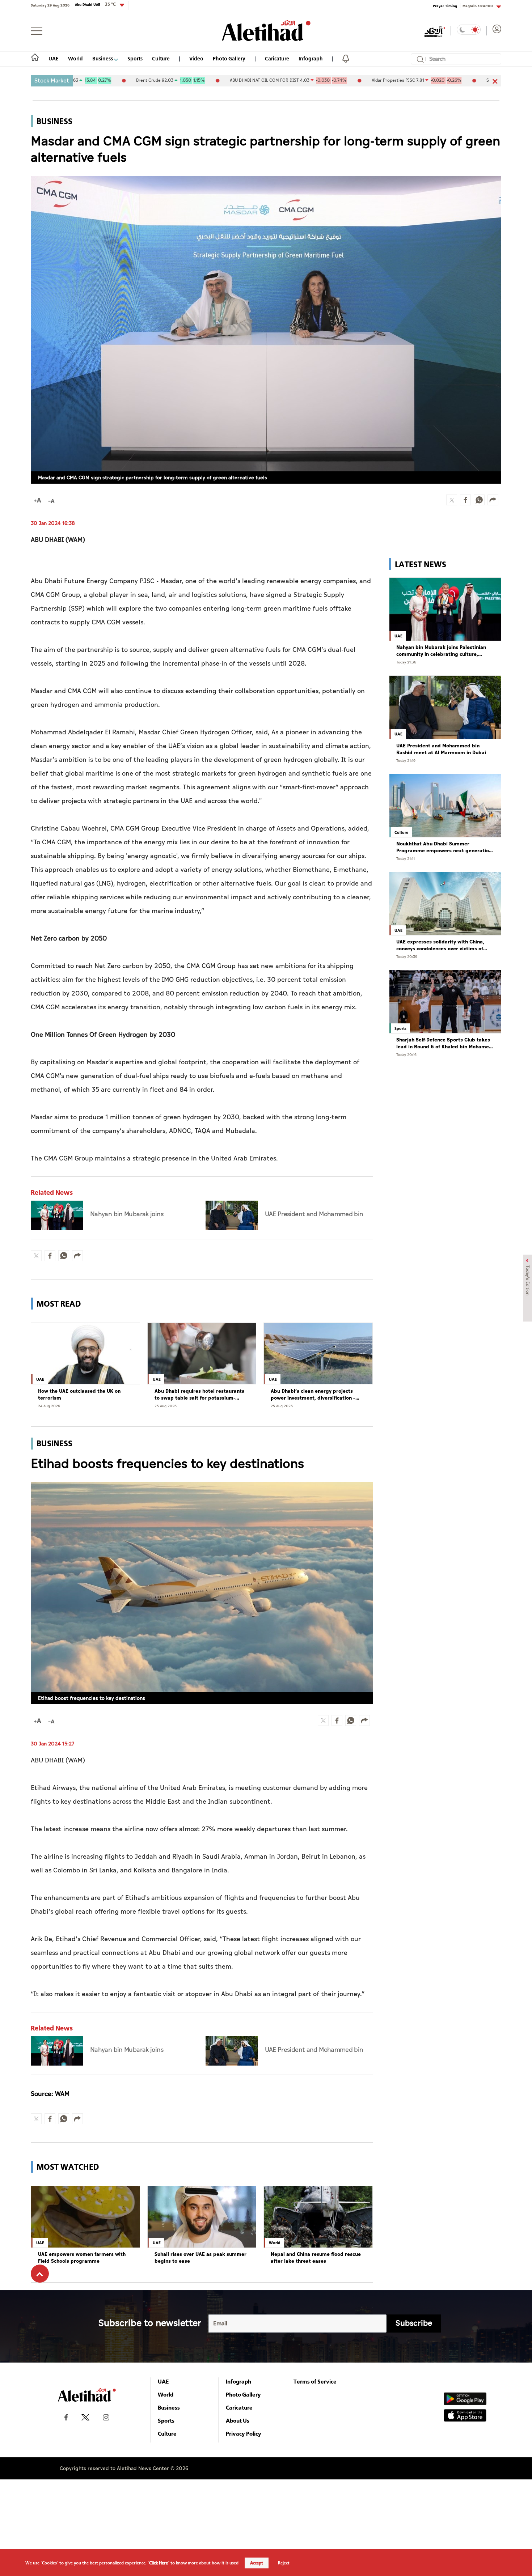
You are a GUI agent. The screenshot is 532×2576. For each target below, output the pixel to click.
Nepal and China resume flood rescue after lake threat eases (316, 2258)
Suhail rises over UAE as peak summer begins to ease (200, 2258)
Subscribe (414, 2323)
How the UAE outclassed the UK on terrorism (79, 1395)
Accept (257, 2563)
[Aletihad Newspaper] (266, 31)
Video (196, 58)
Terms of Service (315, 2381)
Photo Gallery (229, 58)
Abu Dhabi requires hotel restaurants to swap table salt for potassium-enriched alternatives (199, 1395)
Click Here (159, 2563)
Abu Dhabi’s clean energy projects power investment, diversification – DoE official (313, 1395)
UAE (54, 58)
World (75, 58)
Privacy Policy (244, 2433)
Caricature (277, 58)
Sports (135, 58)
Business (103, 58)
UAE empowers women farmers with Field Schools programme (82, 2258)
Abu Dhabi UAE (95, 4)
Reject (284, 2563)
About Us (238, 2420)
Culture (161, 58)
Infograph (311, 58)
